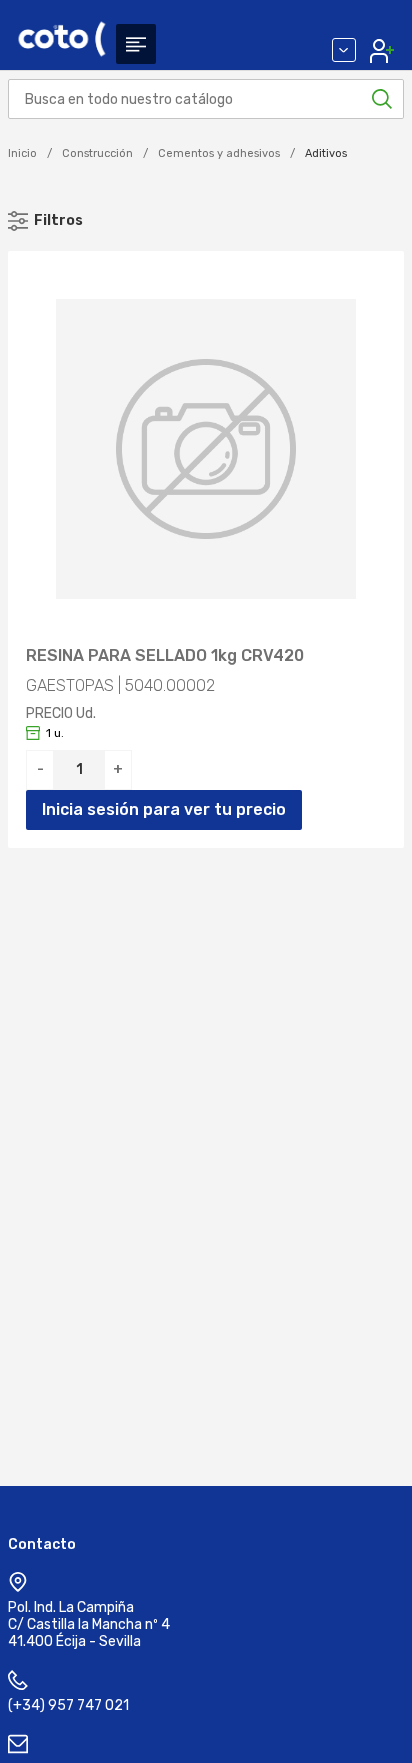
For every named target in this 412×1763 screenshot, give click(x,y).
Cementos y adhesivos (219, 153)
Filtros (58, 220)
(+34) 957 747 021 (68, 1705)
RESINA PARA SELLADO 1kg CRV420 (165, 656)
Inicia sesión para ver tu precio (164, 809)
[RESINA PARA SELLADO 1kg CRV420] (206, 449)
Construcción (97, 153)
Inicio (22, 153)
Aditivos (326, 153)
